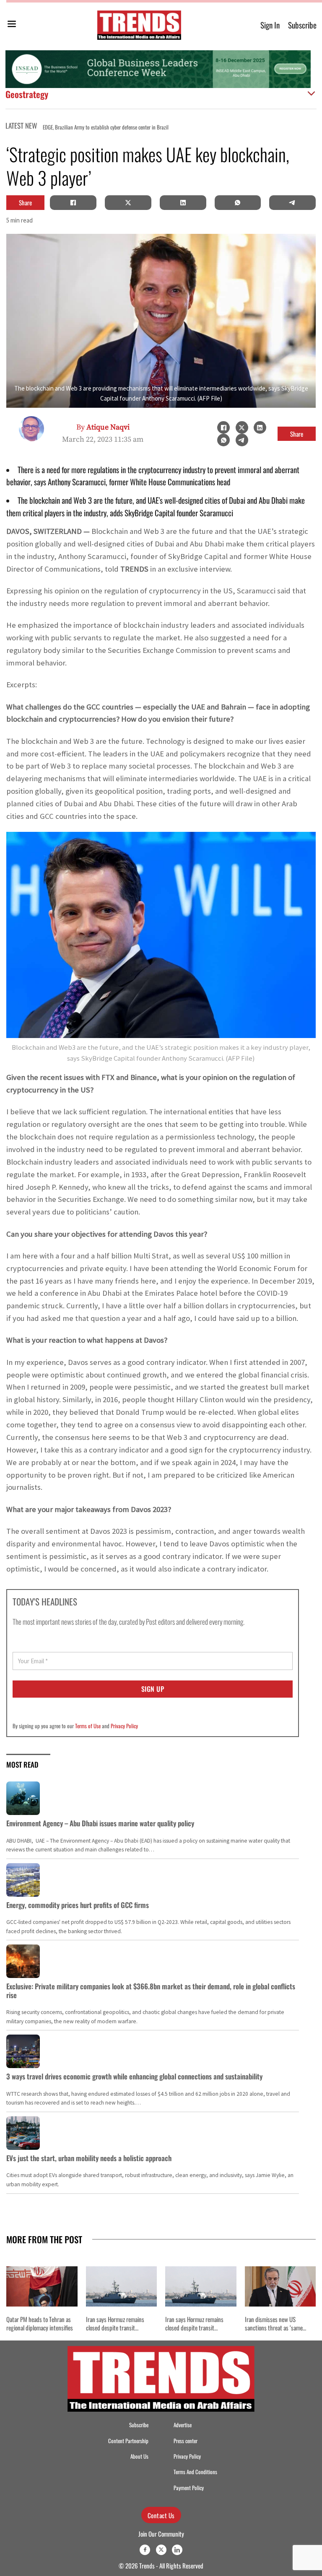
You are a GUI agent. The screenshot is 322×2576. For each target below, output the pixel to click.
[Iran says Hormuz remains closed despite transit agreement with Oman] (122, 2286)
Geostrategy (27, 94)
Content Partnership (128, 2441)
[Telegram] (293, 202)
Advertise (183, 2425)
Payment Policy (189, 2488)
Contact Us (161, 2515)
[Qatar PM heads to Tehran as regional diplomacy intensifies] (42, 2286)
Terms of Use (88, 1726)
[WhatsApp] (238, 202)
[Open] (12, 25)
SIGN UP (153, 1689)
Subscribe (302, 25)
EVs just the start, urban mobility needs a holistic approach (89, 2158)
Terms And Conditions (195, 2472)
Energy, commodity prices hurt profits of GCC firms (78, 1905)
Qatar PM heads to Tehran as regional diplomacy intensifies (230, 127)
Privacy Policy (124, 1726)
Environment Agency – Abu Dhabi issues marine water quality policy (100, 1823)
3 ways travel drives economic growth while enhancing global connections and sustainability (134, 2076)
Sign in (270, 25)
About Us (139, 2456)
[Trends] (139, 25)
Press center (186, 2441)
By (103, 427)
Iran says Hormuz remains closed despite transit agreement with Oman (115, 2328)
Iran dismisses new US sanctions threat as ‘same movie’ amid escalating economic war (274, 2332)
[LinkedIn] (183, 202)
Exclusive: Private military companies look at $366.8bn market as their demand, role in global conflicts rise (151, 1990)
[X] (128, 202)
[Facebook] (73, 202)
